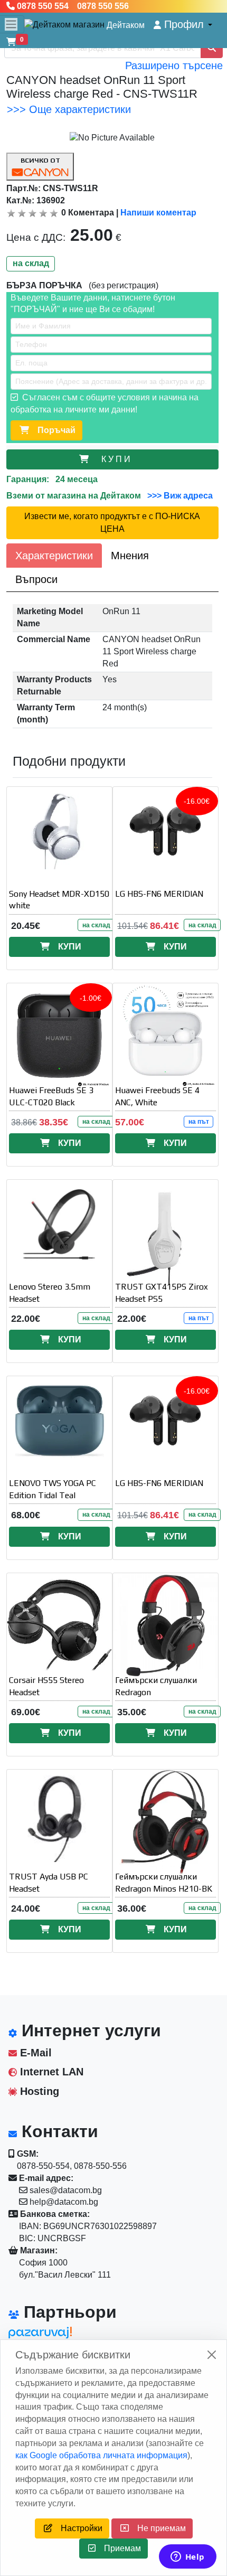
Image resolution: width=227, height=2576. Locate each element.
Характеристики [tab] (54, 556)
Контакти (58, 2131)
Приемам (118, 2548)
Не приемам (157, 2528)
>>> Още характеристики (69, 109)
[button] (183, 25)
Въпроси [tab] (36, 579)
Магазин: (38, 2250)
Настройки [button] (77, 2528)
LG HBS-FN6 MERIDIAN (159, 894)
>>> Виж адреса (179, 496)
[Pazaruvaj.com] (56, 2335)
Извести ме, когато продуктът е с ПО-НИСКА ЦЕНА (112, 523)
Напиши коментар (158, 213)
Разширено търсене (174, 65)
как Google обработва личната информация (101, 2455)
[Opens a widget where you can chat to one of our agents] (187, 2558)
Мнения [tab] (130, 556)
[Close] (212, 2355)
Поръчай (52, 430)
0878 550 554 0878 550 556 (72, 6)
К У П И (118, 459)
